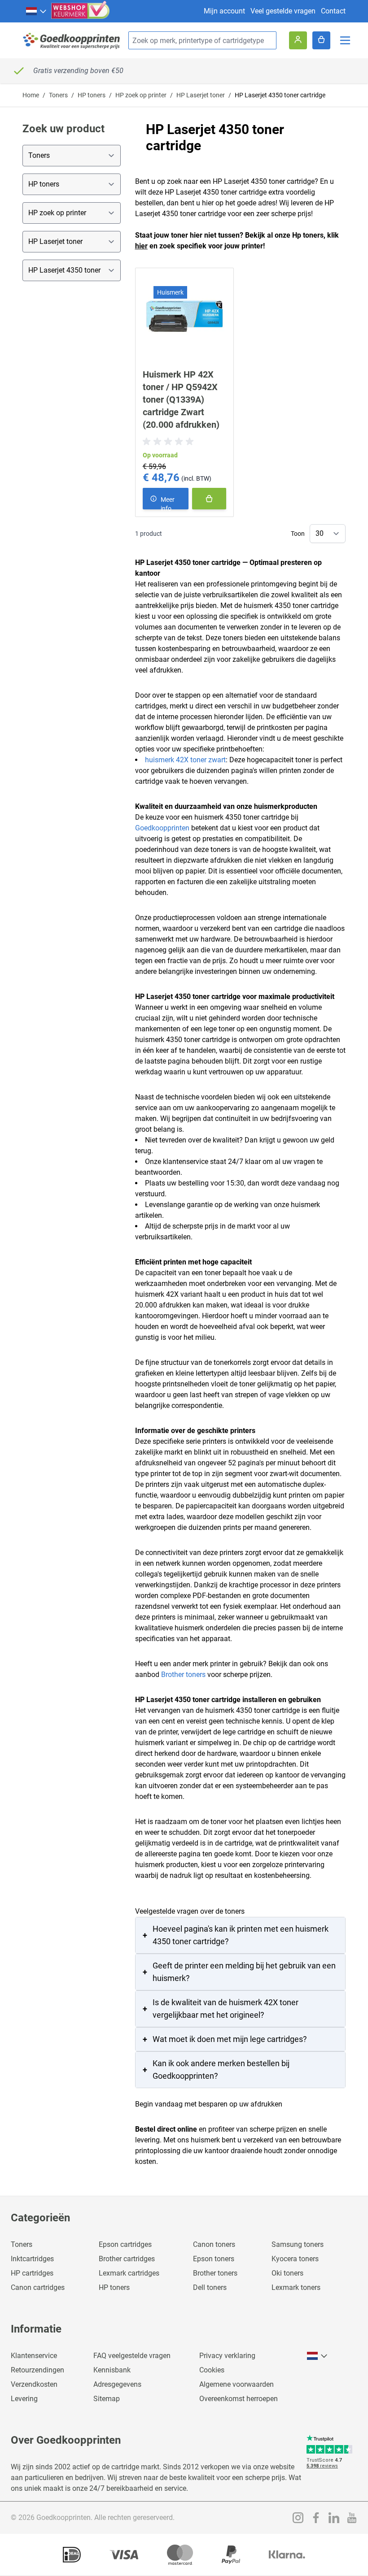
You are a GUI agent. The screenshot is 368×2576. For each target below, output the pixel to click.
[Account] (298, 40)
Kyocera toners (295, 2259)
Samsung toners (298, 2244)
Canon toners (214, 2244)
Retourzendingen (37, 2370)
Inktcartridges (32, 2259)
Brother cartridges (127, 2259)
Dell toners (210, 2287)
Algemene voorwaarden (237, 2384)
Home (31, 95)
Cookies (212, 2370)
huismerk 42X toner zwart (185, 760)
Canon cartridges (38, 2287)
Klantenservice (34, 2356)
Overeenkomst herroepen (239, 2399)
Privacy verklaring (227, 2356)
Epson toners (214, 2259)
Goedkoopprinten (162, 828)
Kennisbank (112, 2370)
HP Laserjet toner (201, 95)
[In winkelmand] (209, 499)
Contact (333, 11)
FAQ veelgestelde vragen (132, 2356)
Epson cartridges (125, 2244)
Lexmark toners (296, 2287)
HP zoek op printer (141, 95)
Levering (24, 2399)
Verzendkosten (34, 2384)
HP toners (92, 95)
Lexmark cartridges (129, 2273)
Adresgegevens (117, 2384)
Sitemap (107, 2399)
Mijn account (224, 11)
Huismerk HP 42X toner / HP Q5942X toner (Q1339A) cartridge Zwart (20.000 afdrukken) (181, 400)
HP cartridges (32, 2273)
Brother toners (183, 1675)
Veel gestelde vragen (283, 11)
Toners (58, 95)
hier (141, 246)
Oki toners (287, 2273)
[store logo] (72, 41)
